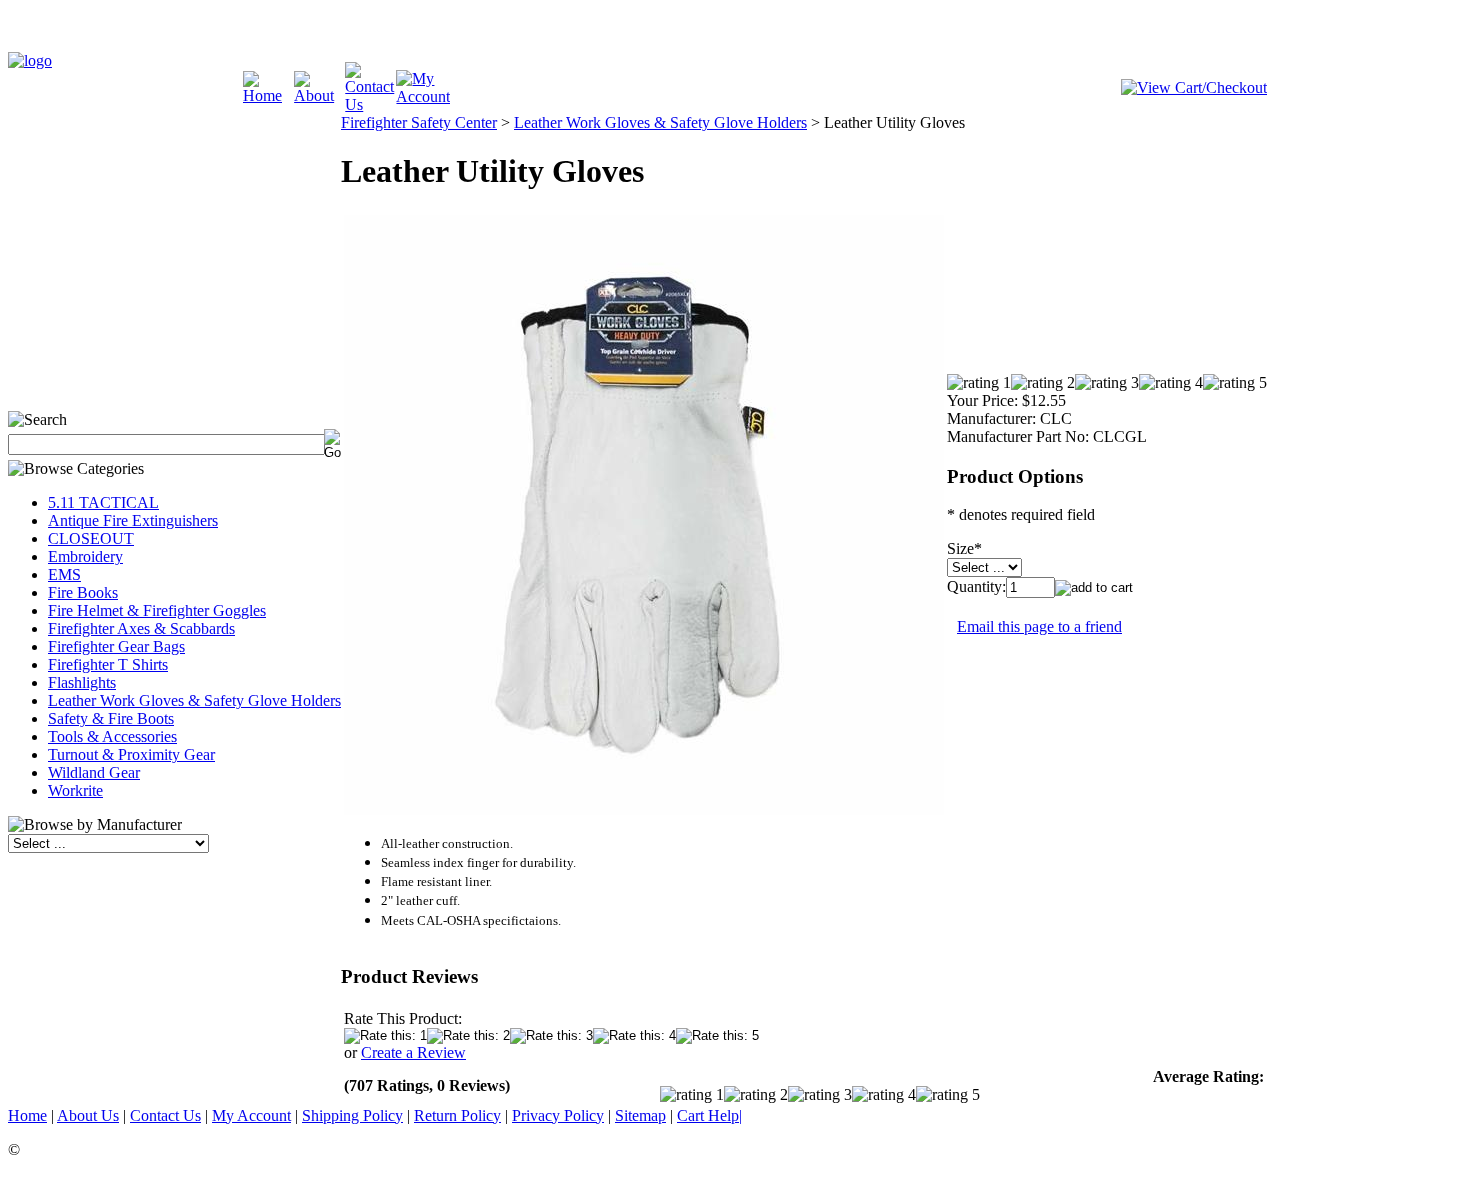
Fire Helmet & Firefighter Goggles (157, 610)
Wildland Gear (94, 772)
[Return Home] (30, 60)
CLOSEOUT (91, 538)
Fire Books (83, 592)
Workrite (75, 790)
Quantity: (976, 586)
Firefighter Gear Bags (116, 646)
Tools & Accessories (112, 736)
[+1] (233, 379)
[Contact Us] (370, 104)
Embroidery (85, 556)
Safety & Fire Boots (111, 718)
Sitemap (640, 1115)
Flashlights (82, 682)
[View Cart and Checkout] (1194, 87)
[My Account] (423, 96)
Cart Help (708, 1115)
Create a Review (413, 1052)
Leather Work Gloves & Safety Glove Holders (194, 700)
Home (27, 1115)
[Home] (268, 95)
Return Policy (457, 1115)
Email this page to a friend (1039, 626)
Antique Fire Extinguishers (133, 520)
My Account (251, 1115)
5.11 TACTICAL (103, 502)
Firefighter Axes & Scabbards (141, 628)
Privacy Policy (558, 1115)
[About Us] (319, 95)
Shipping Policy (352, 1115)
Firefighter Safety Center (419, 122)
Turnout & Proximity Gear (131, 754)
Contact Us (165, 1115)
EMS (64, 574)
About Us (88, 1115)
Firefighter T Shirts (108, 664)
